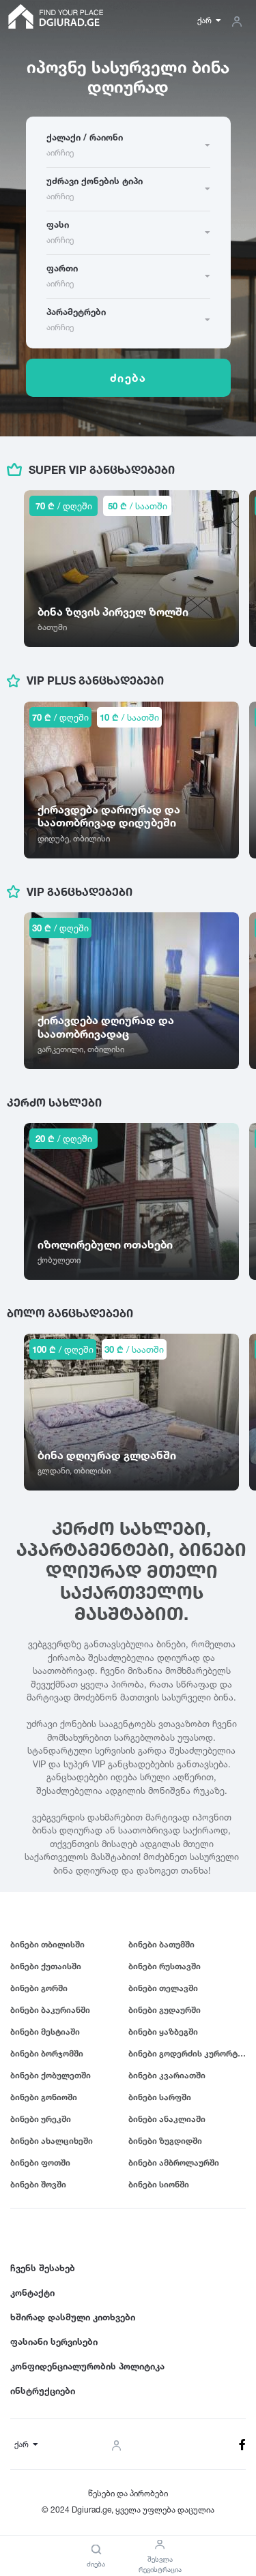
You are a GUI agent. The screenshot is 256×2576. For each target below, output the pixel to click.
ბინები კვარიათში (167, 2075)
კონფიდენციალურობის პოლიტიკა (87, 2366)
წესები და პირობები (128, 2493)
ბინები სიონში (159, 2184)
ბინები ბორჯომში (47, 2053)
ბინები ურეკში (41, 2119)
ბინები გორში (39, 1988)
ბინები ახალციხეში (52, 2141)
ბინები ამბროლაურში (174, 2162)
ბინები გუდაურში (165, 2010)
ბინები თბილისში (47, 1944)
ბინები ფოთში (40, 2162)
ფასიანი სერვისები (54, 2341)
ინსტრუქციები (43, 2391)
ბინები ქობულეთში (51, 2075)
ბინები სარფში (160, 2097)
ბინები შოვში (38, 2184)
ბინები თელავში (163, 1988)
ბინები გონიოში (44, 2097)
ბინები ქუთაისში (46, 1966)
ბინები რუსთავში (165, 1966)
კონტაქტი (32, 2292)
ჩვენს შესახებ (43, 2268)
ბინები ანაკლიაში (167, 2119)
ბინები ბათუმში (161, 1944)
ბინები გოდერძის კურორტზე (187, 2053)
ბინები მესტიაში (45, 2032)
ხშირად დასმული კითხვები (73, 2317)
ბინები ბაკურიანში (50, 2010)
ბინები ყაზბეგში (163, 2032)
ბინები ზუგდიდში (165, 2141)
